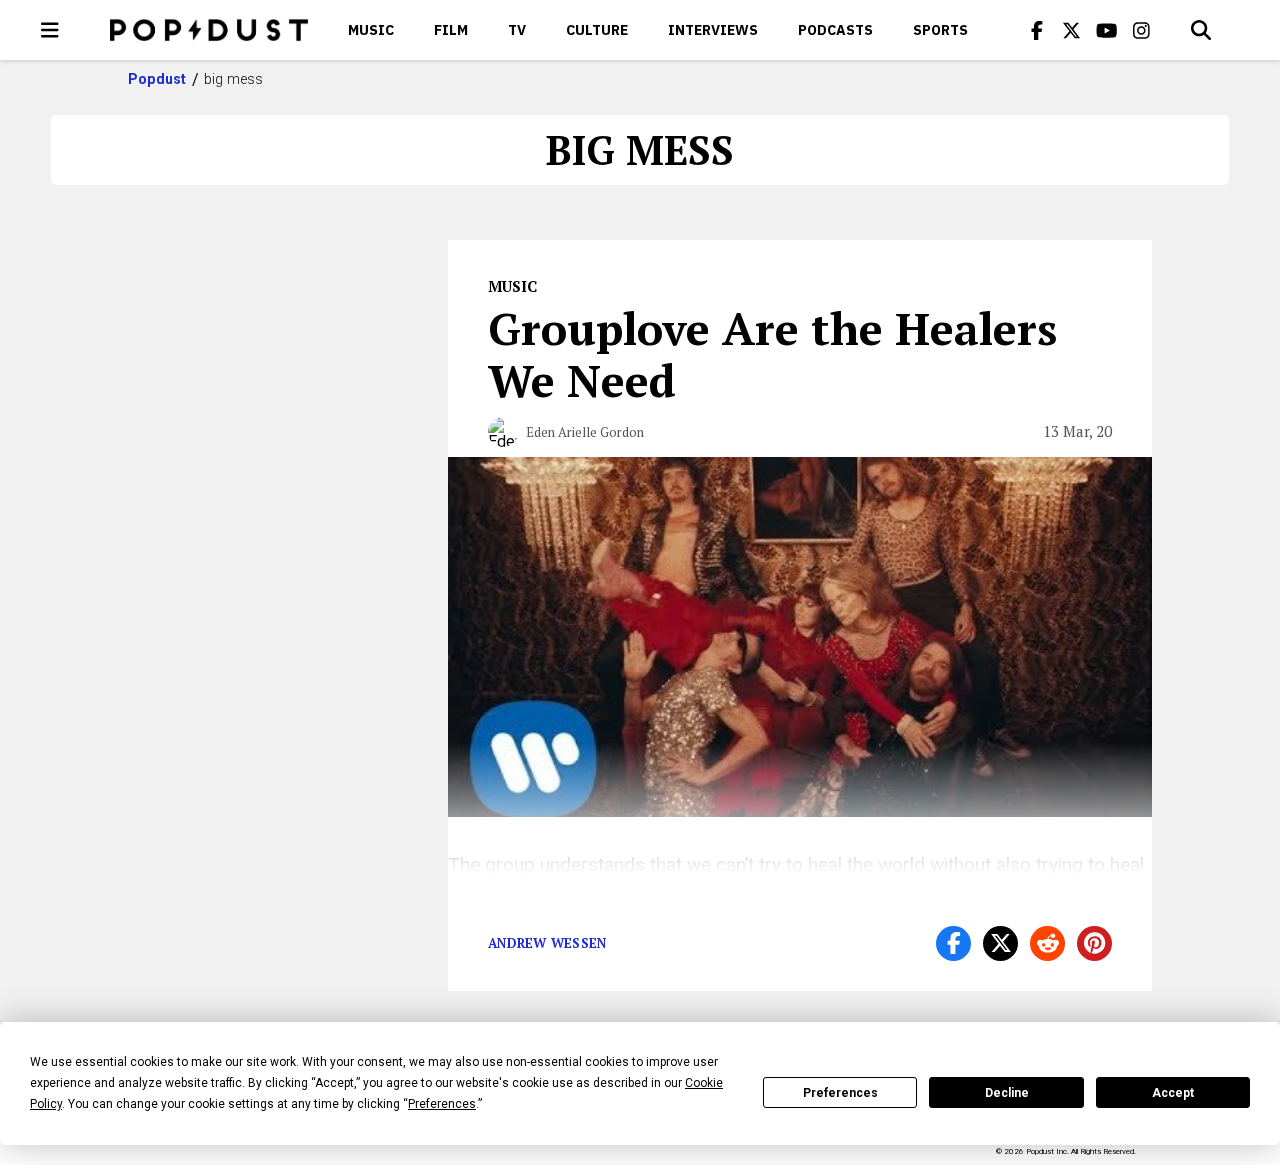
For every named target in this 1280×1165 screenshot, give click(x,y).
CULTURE (597, 30)
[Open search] (1201, 30)
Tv (517, 30)
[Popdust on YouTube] (1107, 30)
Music (371, 30)
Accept (1173, 1093)
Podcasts (835, 30)
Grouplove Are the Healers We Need (772, 354)
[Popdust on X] (1072, 30)
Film (451, 30)
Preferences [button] (442, 1104)
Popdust (157, 79)
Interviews (713, 30)
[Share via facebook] (953, 943)
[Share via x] (1000, 943)
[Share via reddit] (1047, 943)
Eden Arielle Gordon (585, 432)
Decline (1007, 1093)
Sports (940, 30)
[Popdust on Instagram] (1142, 30)
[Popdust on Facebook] (1037, 30)
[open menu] (50, 30)
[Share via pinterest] (1094, 943)
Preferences (840, 1093)
